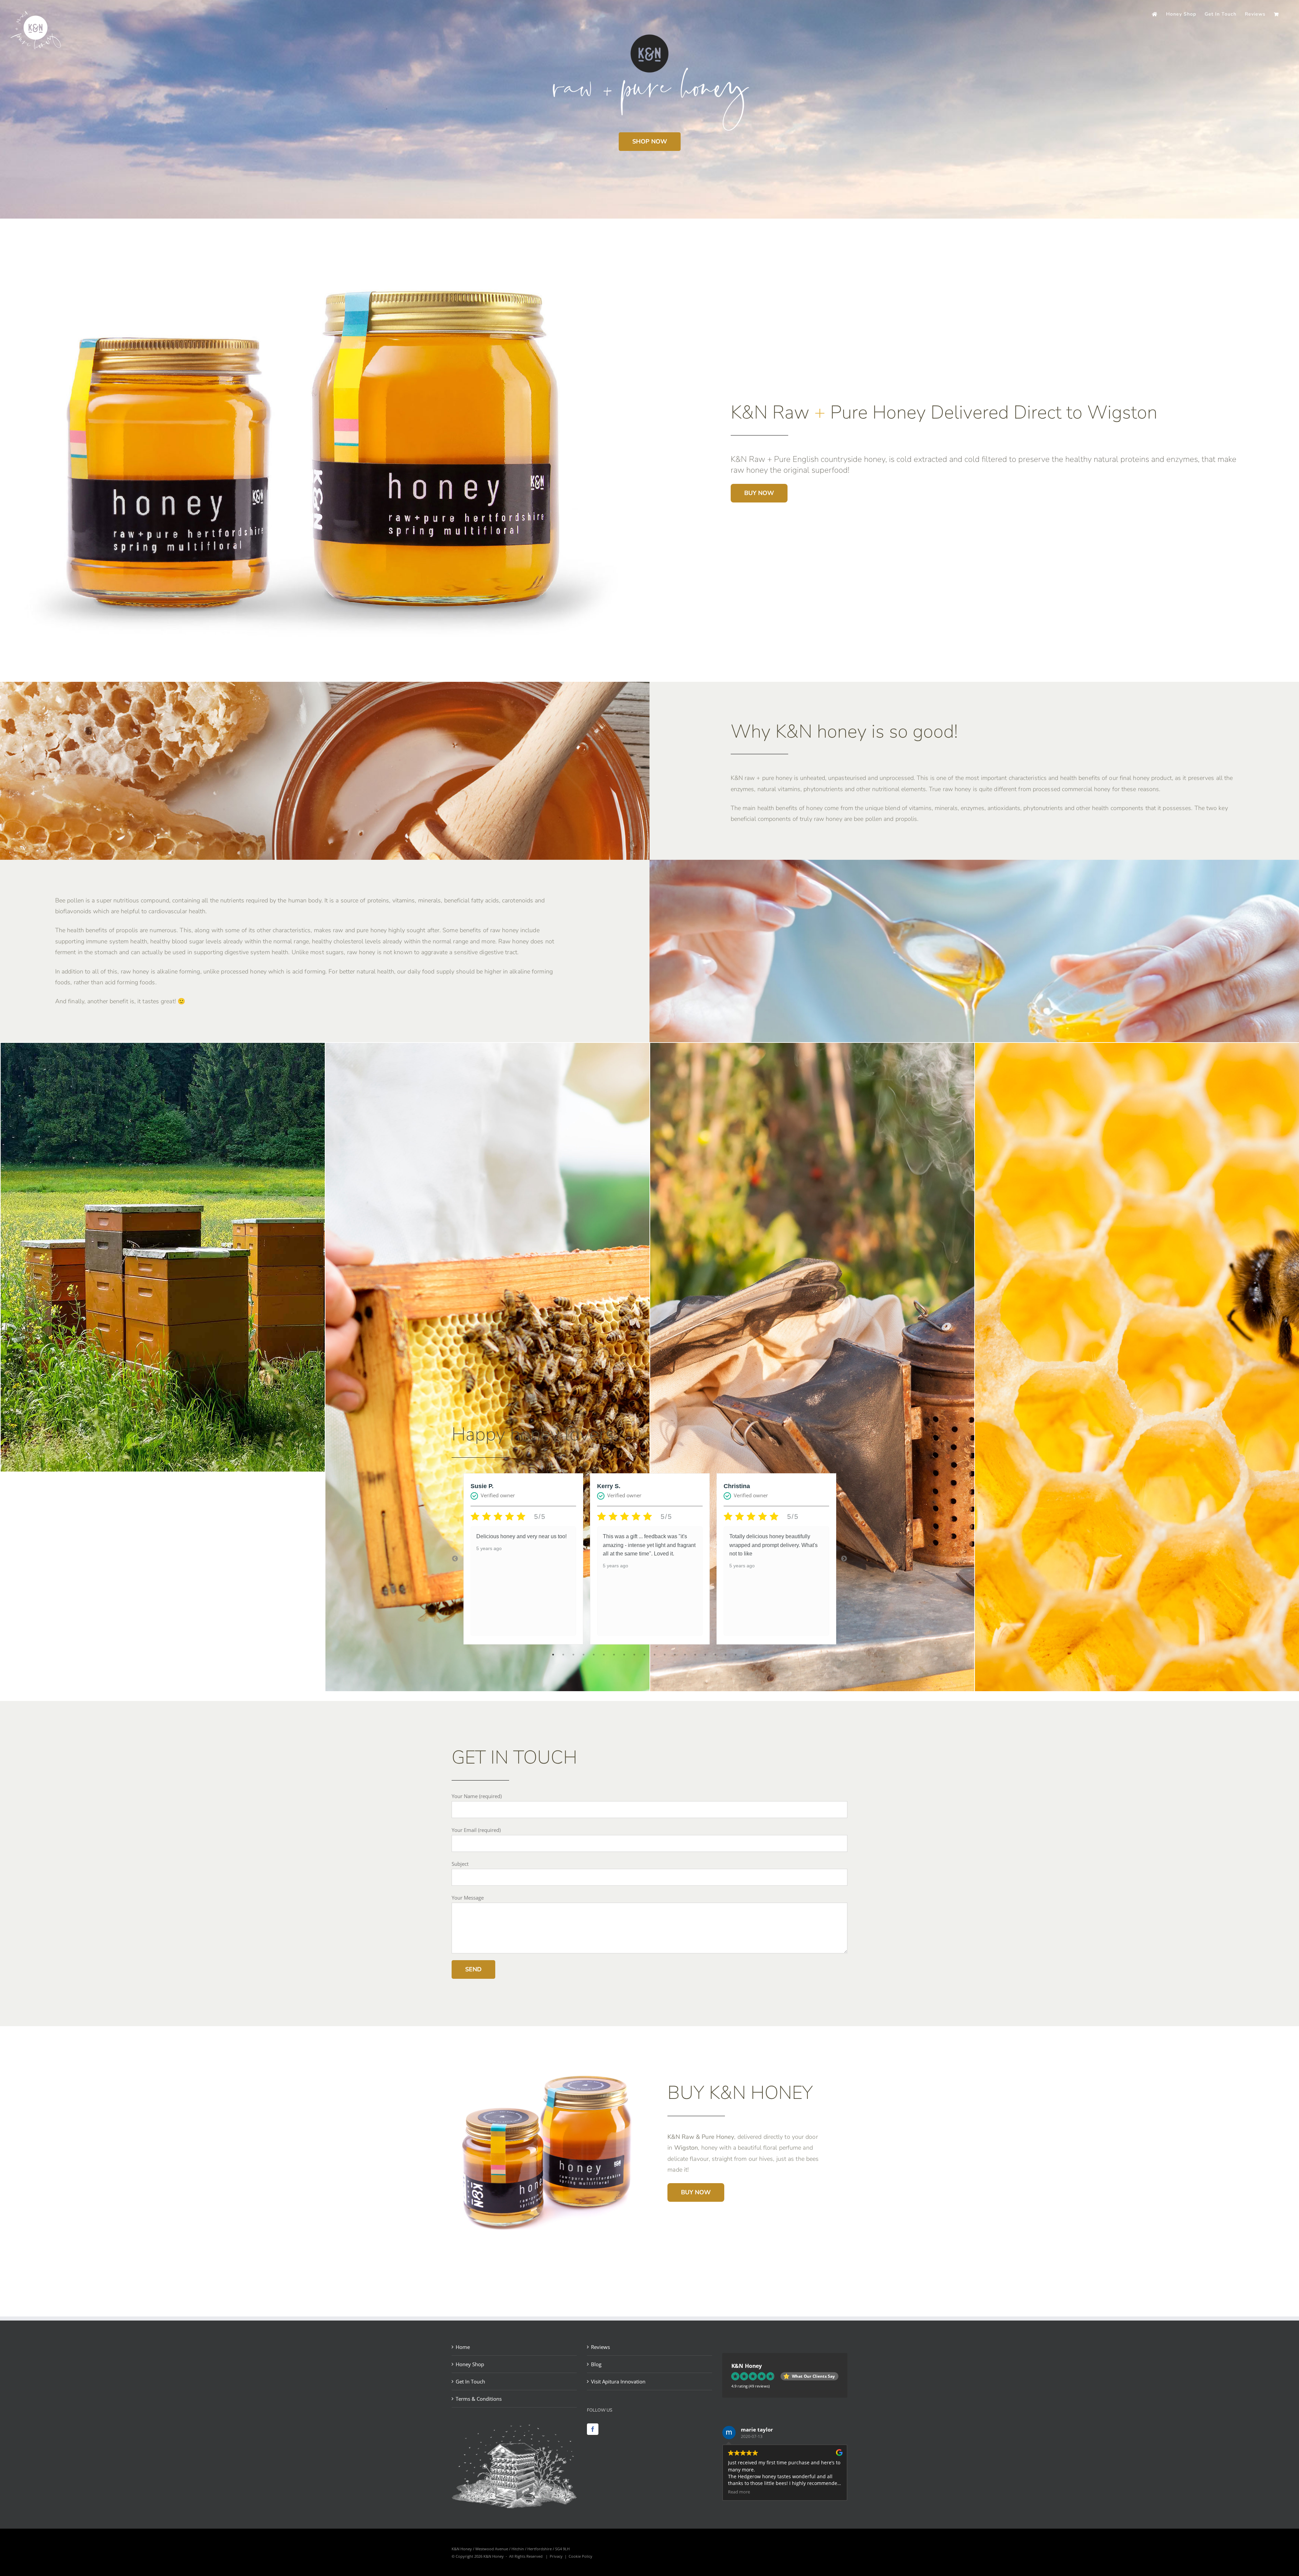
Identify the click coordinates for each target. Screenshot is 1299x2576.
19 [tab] (736, 1655)
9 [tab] (634, 1655)
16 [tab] (705, 1655)
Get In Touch (470, 2381)
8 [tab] (624, 1655)
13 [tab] (675, 1655)
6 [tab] (604, 1655)
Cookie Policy (580, 2556)
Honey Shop (470, 2364)
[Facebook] (593, 2429)
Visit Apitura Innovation (618, 2381)
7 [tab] (614, 1655)
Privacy (556, 2556)
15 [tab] (695, 1655)
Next (844, 1559)
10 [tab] (644, 1655)
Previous (455, 1559)
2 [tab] (563, 1655)
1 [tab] (553, 1655)
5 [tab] (594, 1655)
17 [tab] (715, 1655)
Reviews (600, 2347)
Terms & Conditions (479, 2399)
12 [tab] (665, 1655)
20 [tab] (746, 1655)
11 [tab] (655, 1655)
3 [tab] (573, 1655)
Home (463, 2347)
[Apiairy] (215, 1048)
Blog (596, 2364)
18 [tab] (726, 1655)
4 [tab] (584, 1655)
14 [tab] (685, 1655)
